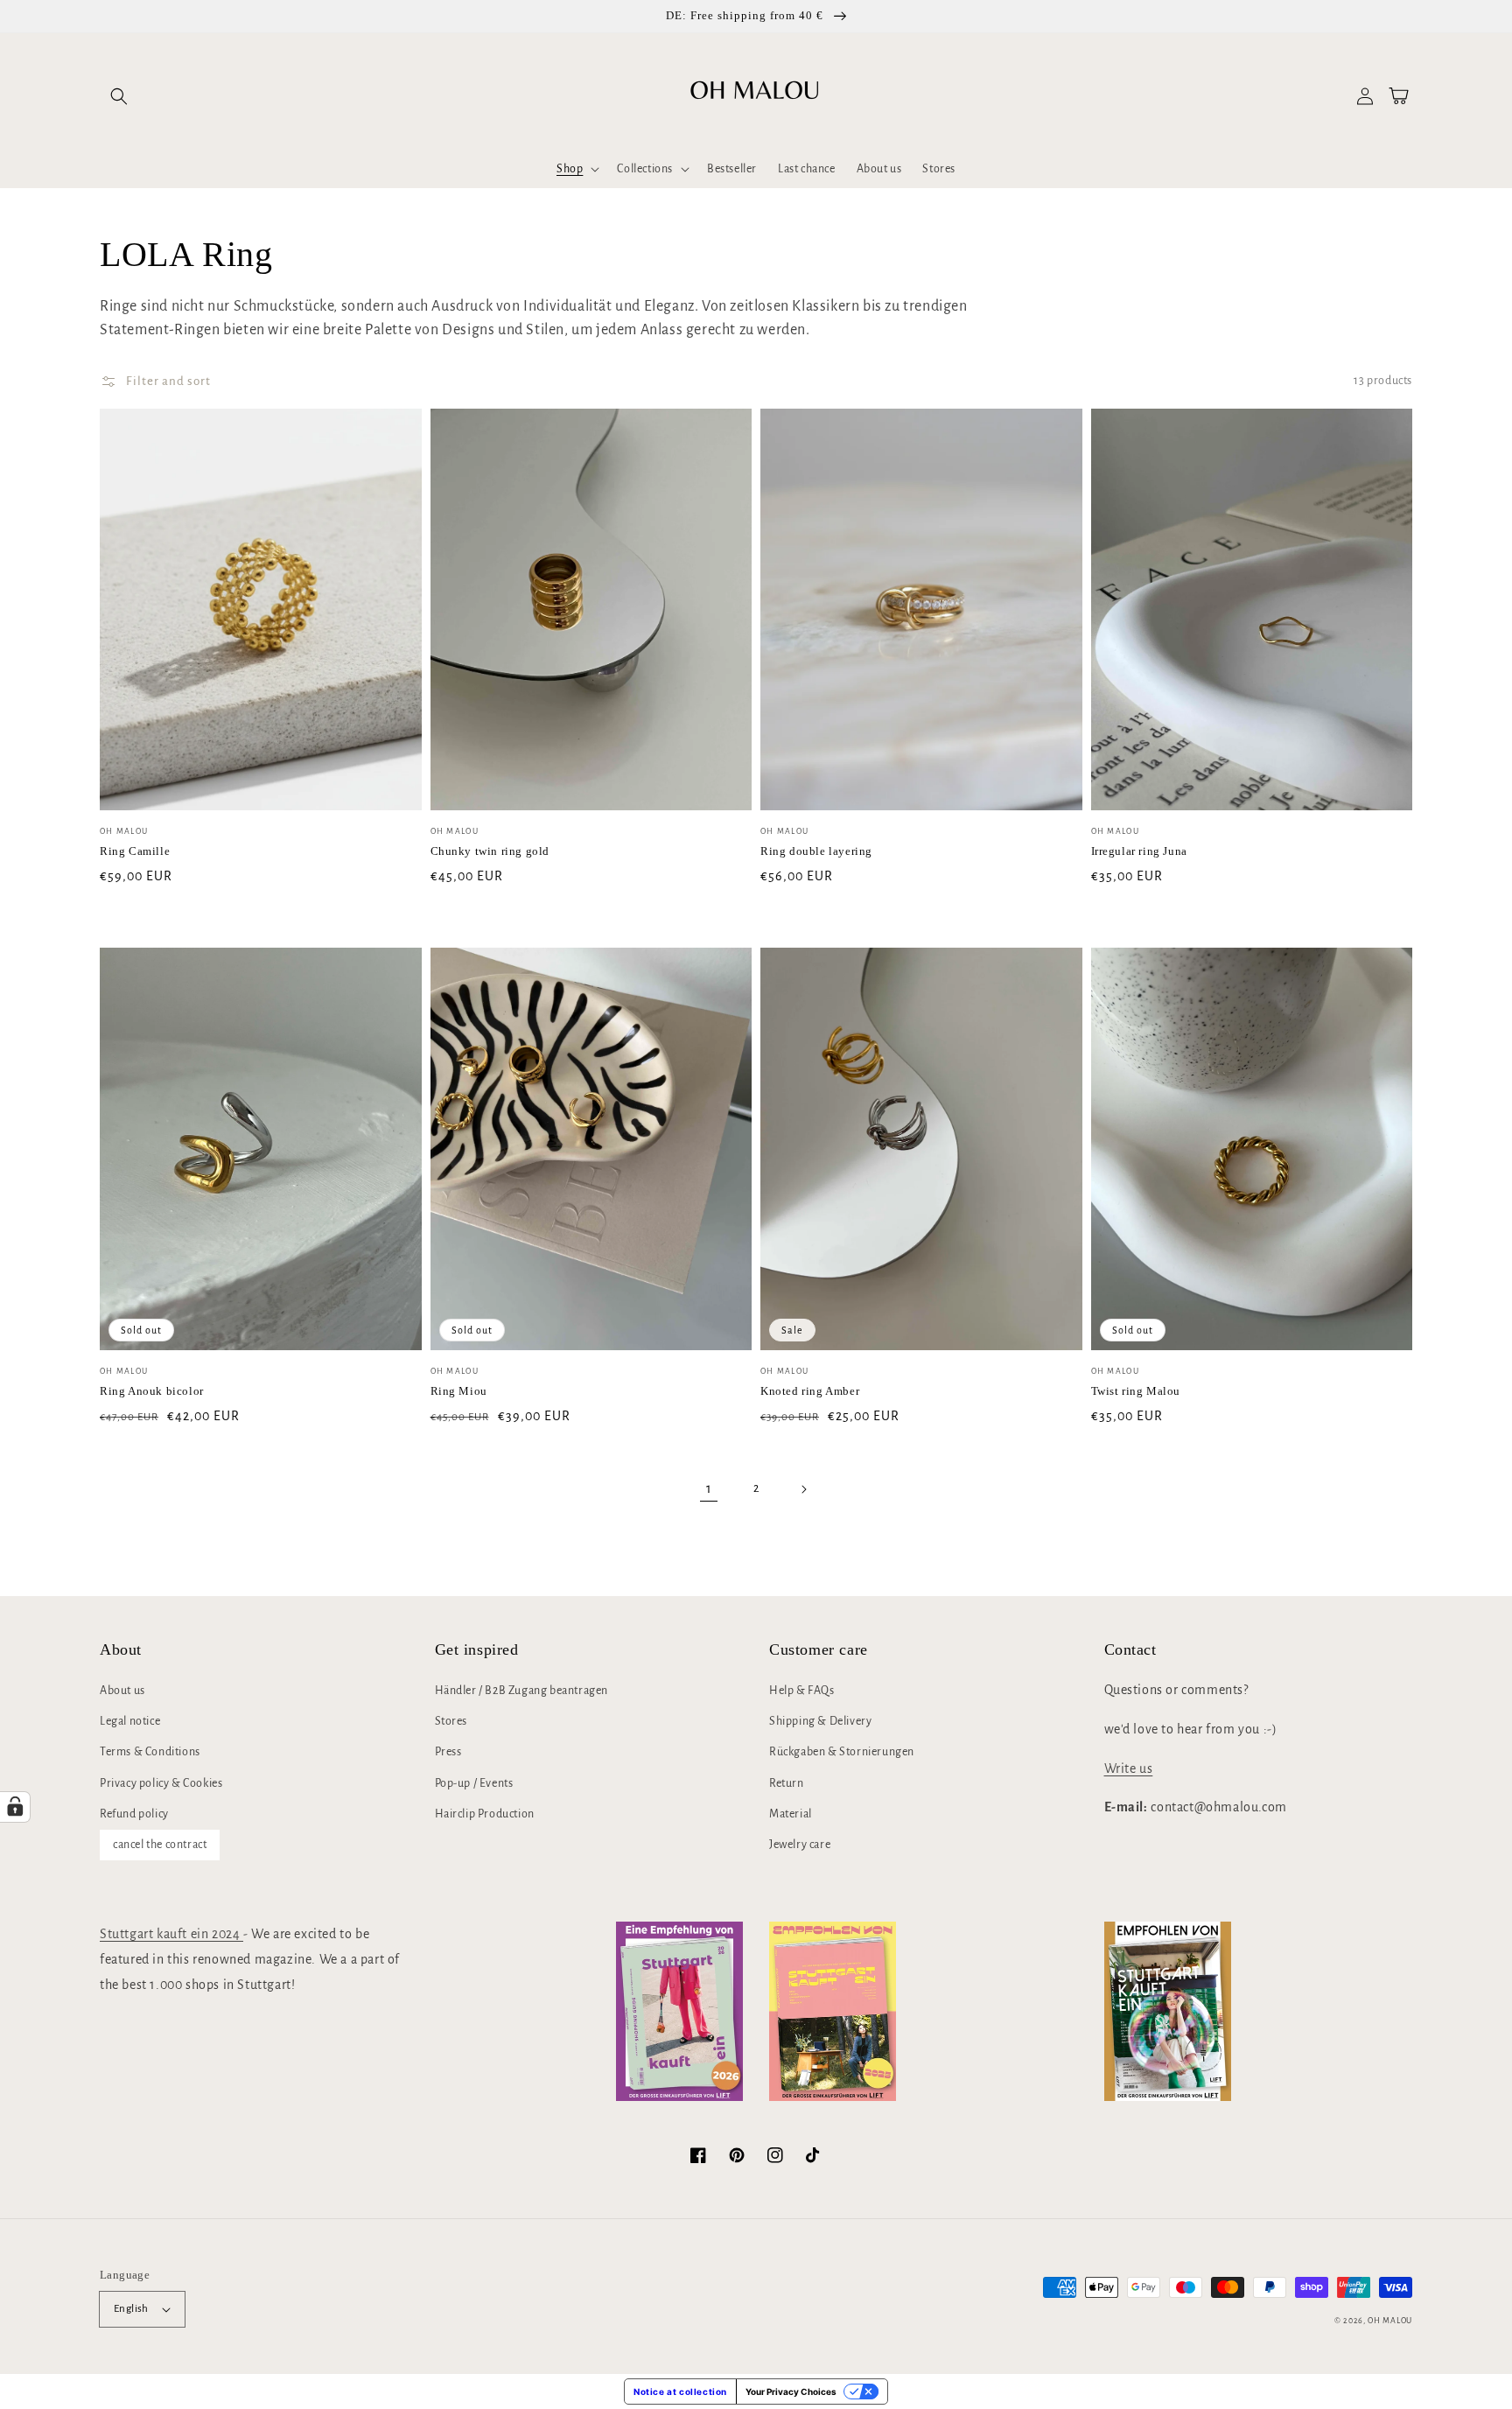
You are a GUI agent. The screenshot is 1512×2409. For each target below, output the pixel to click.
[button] (119, 96)
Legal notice (130, 1721)
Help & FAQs (802, 1691)
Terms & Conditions (150, 1752)
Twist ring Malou (1136, 1391)
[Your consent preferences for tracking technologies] (15, 1807)
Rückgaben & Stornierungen (842, 1752)
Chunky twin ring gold (490, 851)
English (131, 2309)
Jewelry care (800, 1845)
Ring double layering (816, 851)
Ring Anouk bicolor (152, 1391)
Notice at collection (680, 2391)
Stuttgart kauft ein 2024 (171, 1934)
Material (791, 1814)
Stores (451, 1721)
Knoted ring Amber (810, 1391)
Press (448, 1752)
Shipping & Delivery (820, 1721)
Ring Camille (135, 851)
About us (122, 1691)
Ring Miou (459, 1391)
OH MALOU (1390, 2321)
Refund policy (134, 1814)
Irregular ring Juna (1139, 851)
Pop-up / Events (474, 1783)
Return (787, 1783)
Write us (1129, 1768)
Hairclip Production (485, 1814)
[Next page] (803, 1489)
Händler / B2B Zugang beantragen (522, 1691)
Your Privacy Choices (791, 2391)
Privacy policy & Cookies (161, 1783)
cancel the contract (160, 1845)
